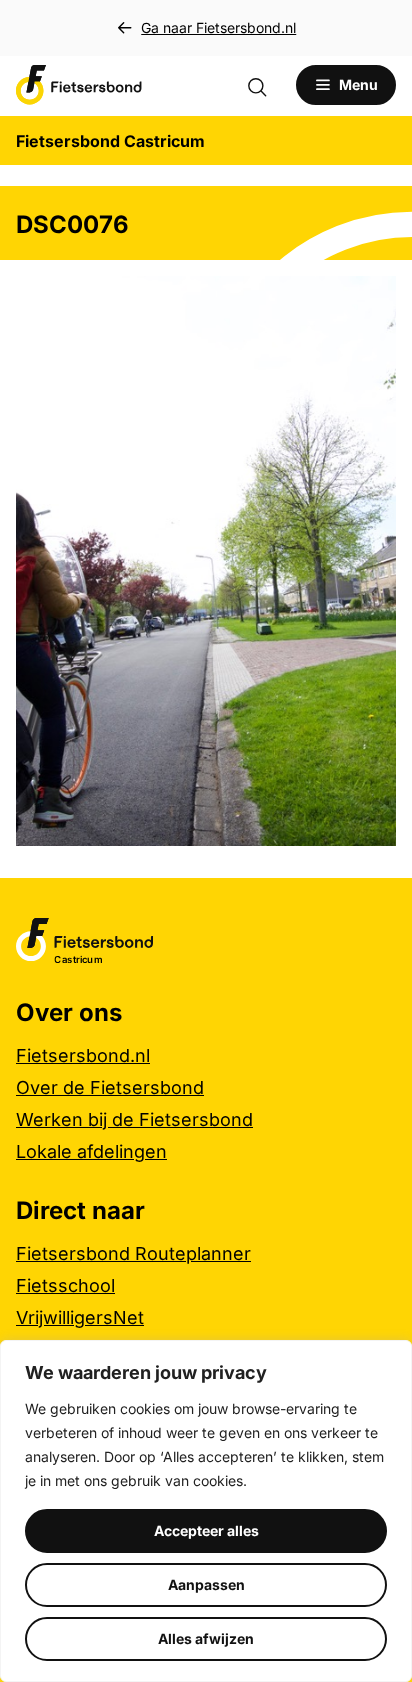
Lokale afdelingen (91, 1151)
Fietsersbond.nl (83, 1055)
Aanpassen (206, 1584)
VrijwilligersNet (80, 1317)
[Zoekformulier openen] (267, 85)
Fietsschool (65, 1285)
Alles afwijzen (206, 1638)
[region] (206, 1511)
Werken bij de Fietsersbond (134, 1119)
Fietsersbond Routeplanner (133, 1253)
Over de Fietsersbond (110, 1087)
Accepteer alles (206, 1530)
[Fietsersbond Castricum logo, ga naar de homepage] (79, 85)
